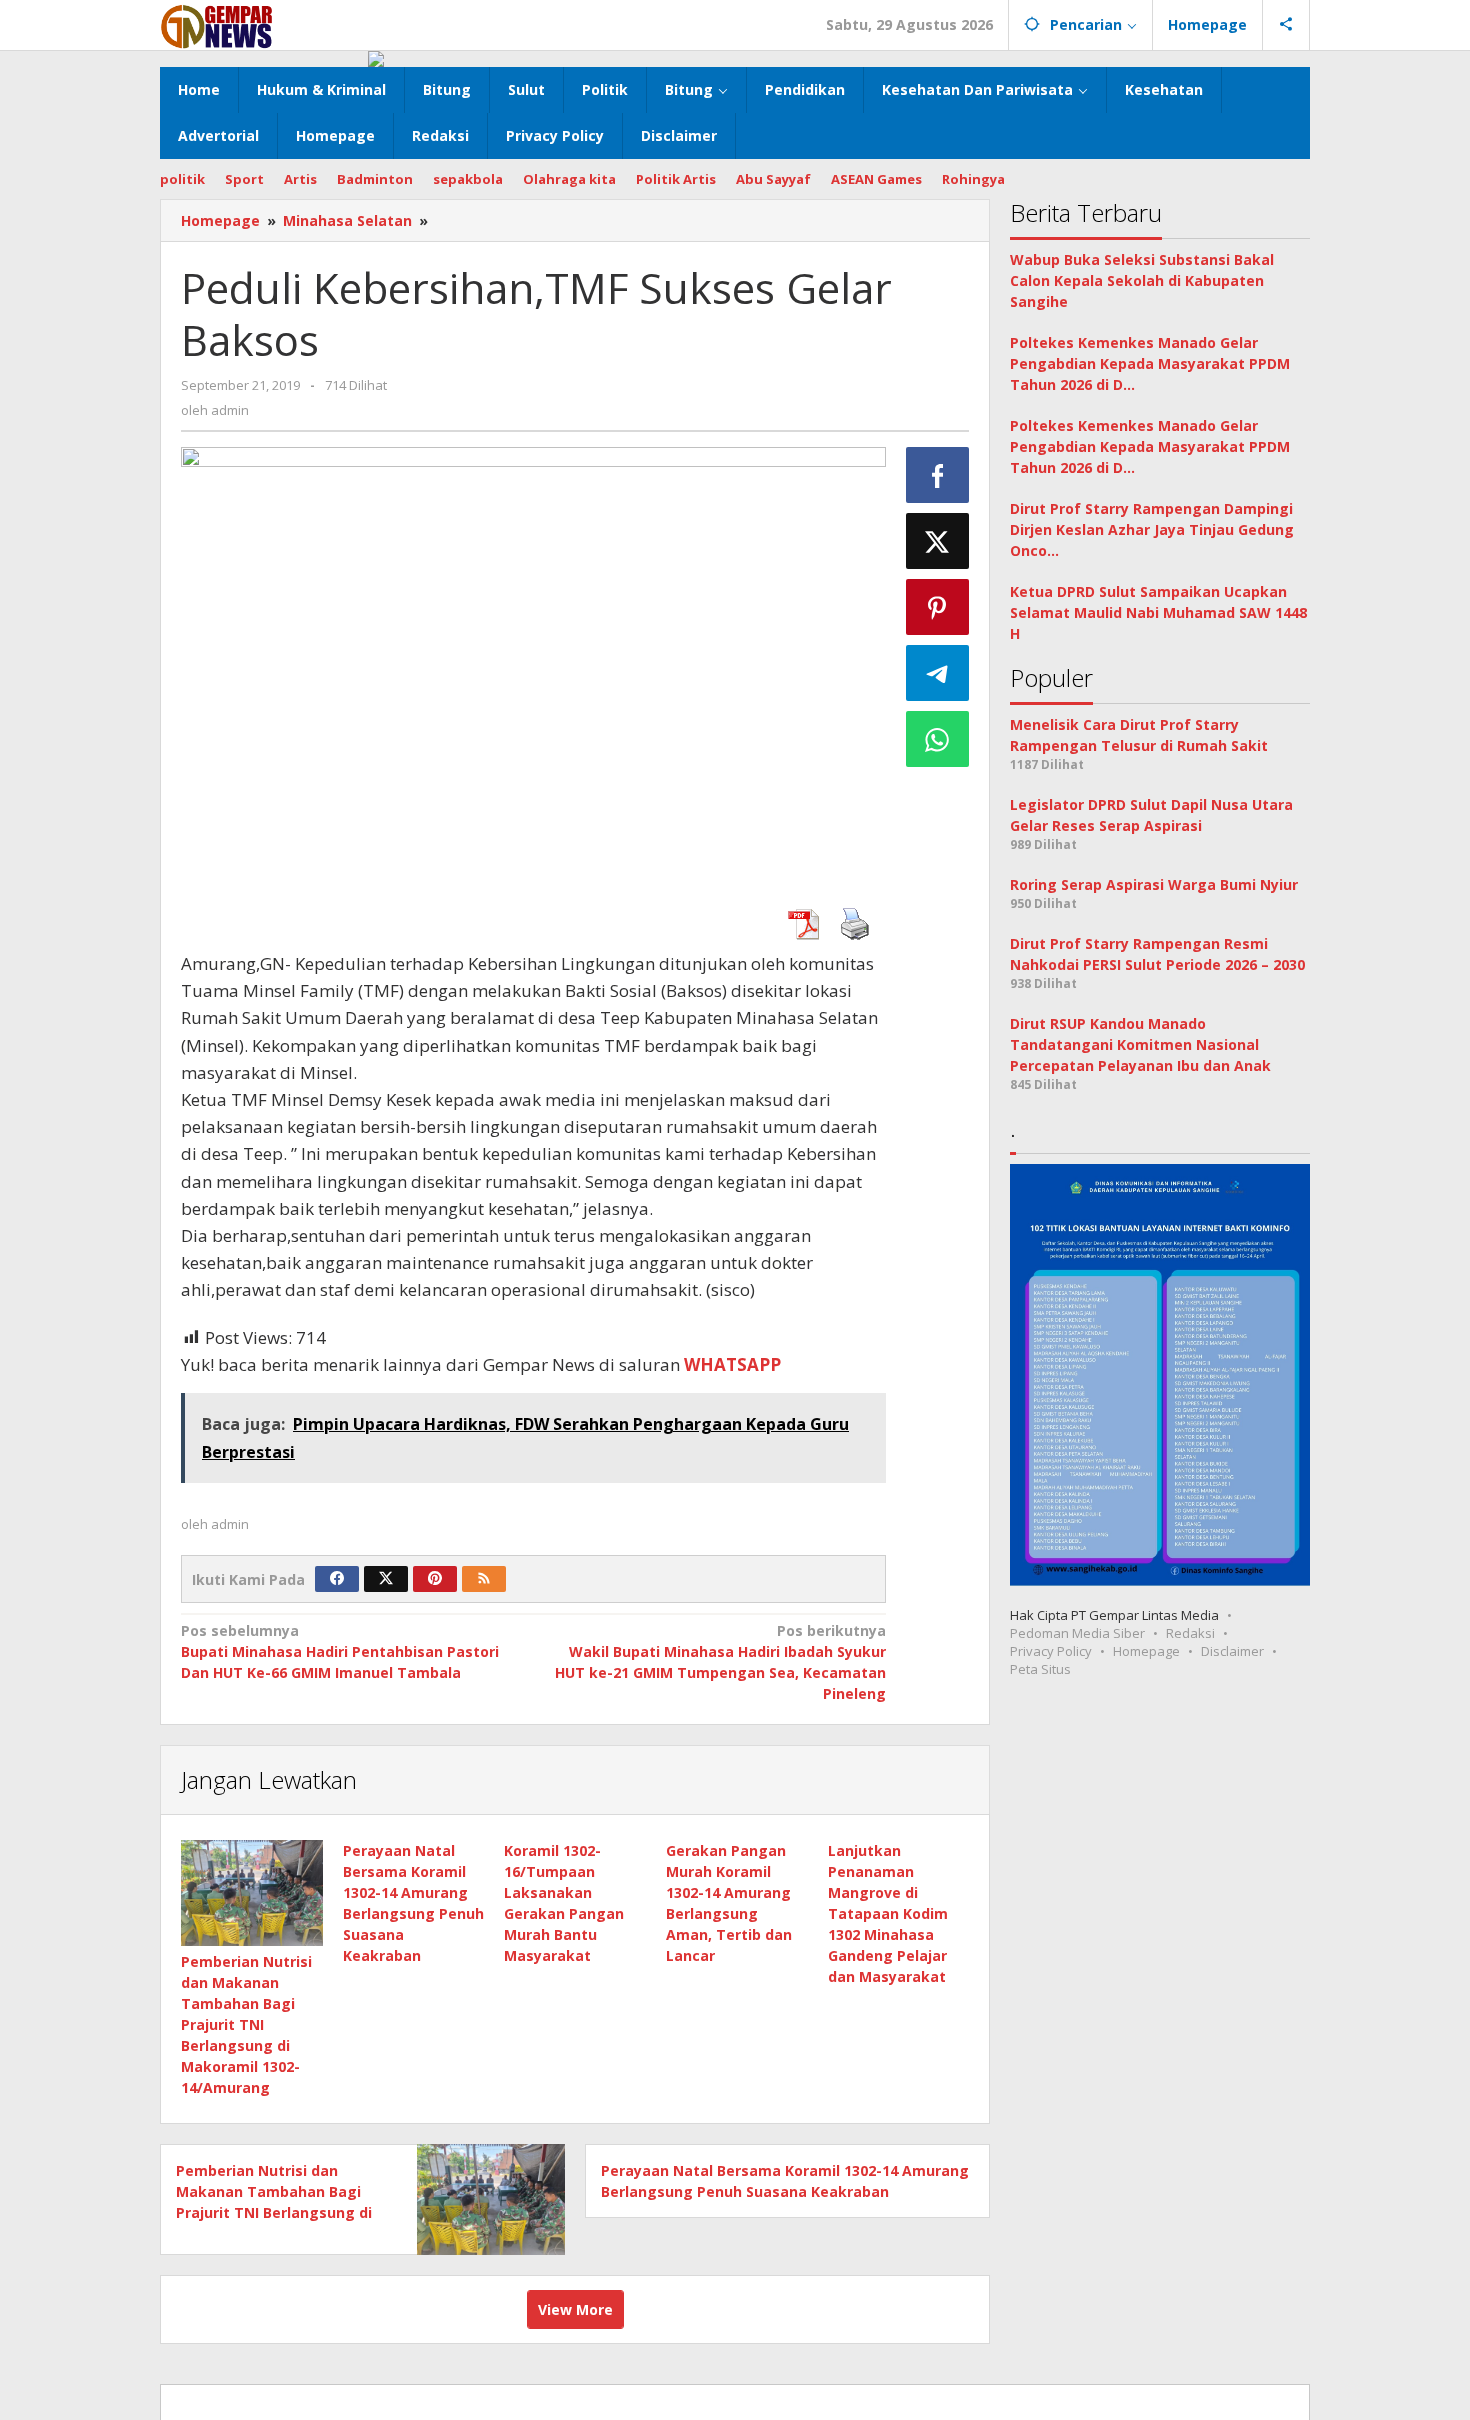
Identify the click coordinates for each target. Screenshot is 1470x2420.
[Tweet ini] (938, 541)
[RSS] (484, 1579)
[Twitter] (386, 1579)
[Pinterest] (435, 1579)
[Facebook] (337, 1579)
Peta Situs (1040, 1670)
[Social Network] (1286, 25)
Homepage (1146, 1652)
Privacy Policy (1051, 1652)
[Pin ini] (938, 607)
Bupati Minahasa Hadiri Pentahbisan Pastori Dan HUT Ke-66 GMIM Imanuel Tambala (340, 1651)
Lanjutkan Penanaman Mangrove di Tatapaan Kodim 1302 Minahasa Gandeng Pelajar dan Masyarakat (888, 1913)
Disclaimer (1232, 1652)
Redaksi (1190, 1634)
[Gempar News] (217, 24)
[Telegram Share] (938, 673)
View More (575, 2309)
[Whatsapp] (938, 739)
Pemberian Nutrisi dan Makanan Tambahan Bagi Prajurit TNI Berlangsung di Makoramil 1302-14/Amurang (246, 2024)
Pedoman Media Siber (1077, 1634)
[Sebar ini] (938, 475)
